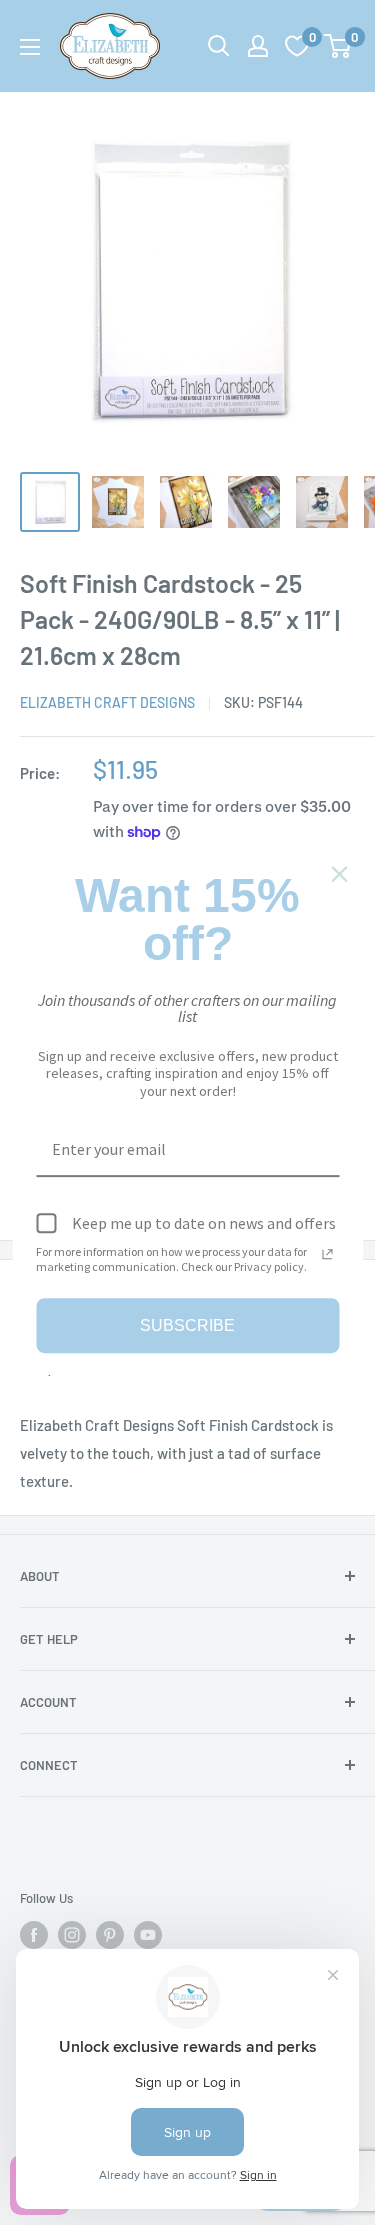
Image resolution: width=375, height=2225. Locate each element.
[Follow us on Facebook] (34, 1935)
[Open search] (219, 46)
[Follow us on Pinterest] (110, 1935)
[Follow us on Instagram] (72, 1935)
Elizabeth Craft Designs (107, 702)
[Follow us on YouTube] (148, 1935)
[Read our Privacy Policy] (327, 1254)
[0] (338, 46)
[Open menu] (30, 47)
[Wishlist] (297, 46)
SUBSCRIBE (187, 1325)
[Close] (339, 874)
